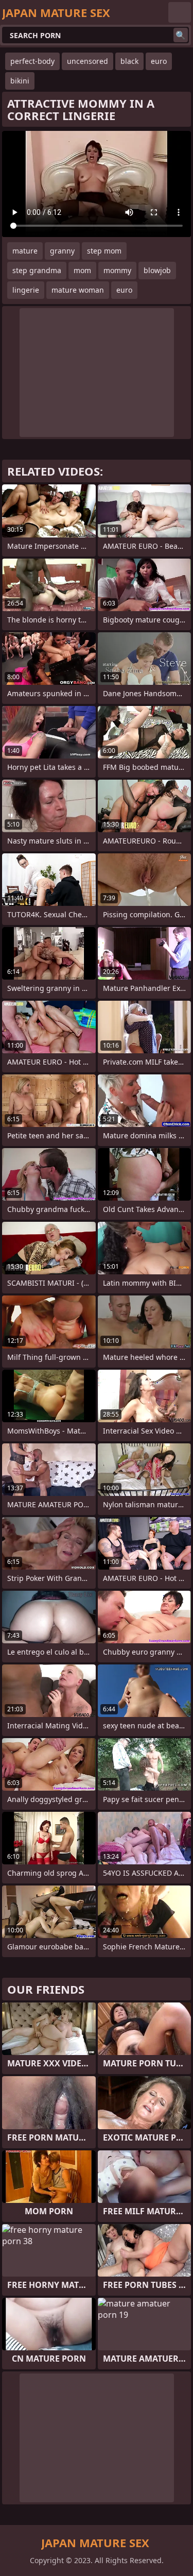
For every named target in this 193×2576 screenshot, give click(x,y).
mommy (117, 270)
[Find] (181, 35)
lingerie (26, 290)
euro (159, 61)
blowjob (157, 270)
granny (62, 251)
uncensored (87, 61)
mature (25, 251)
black (129, 61)
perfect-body (32, 61)
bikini (20, 81)
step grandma (37, 270)
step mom (104, 251)
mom (82, 270)
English (180, 12)
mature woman (78, 290)
